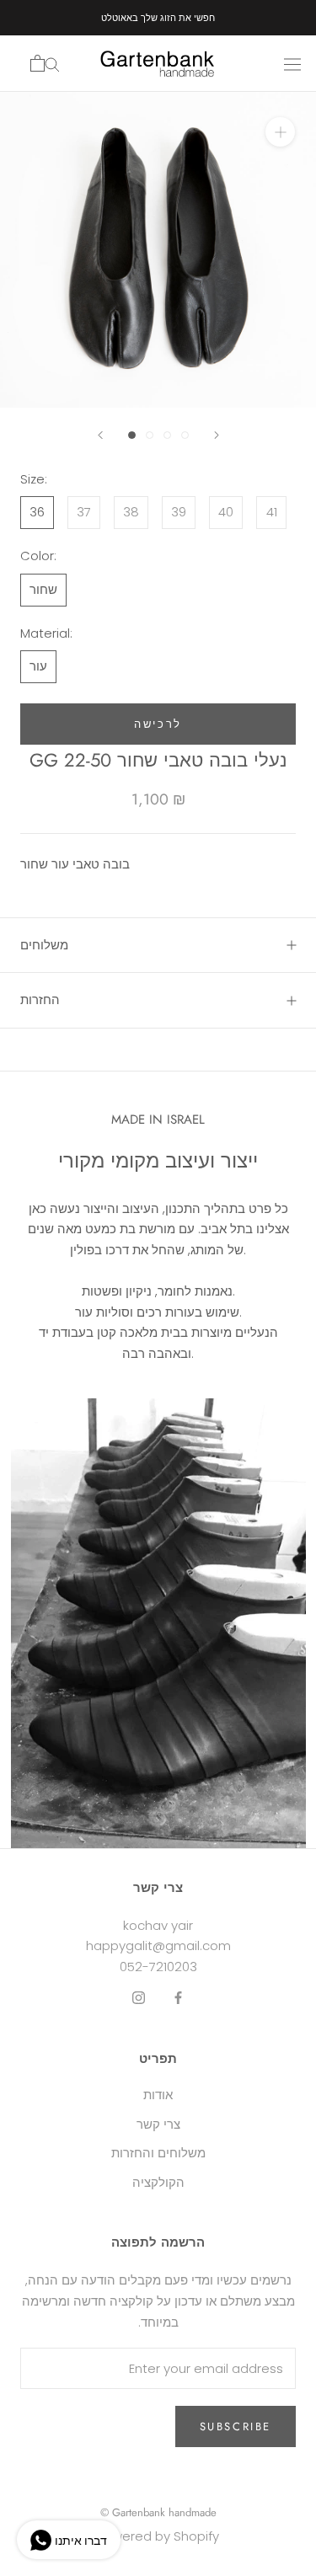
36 (37, 512)
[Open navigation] (292, 63)
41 (272, 512)
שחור (43, 589)
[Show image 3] (167, 435)
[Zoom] (280, 132)
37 (84, 512)
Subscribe (236, 2426)
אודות (158, 2095)
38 (131, 512)
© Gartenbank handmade (158, 2512)
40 (226, 512)
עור (38, 666)
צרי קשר (158, 2124)
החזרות (40, 1000)
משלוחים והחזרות (158, 2153)
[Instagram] (139, 1998)
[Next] (217, 435)
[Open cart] (37, 63)
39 (179, 512)
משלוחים (44, 945)
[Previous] (100, 435)
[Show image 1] (132, 435)
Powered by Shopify (158, 2536)
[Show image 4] (185, 435)
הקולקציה (158, 2182)
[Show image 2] (150, 435)
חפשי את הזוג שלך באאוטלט (158, 18)
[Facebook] (178, 1998)
